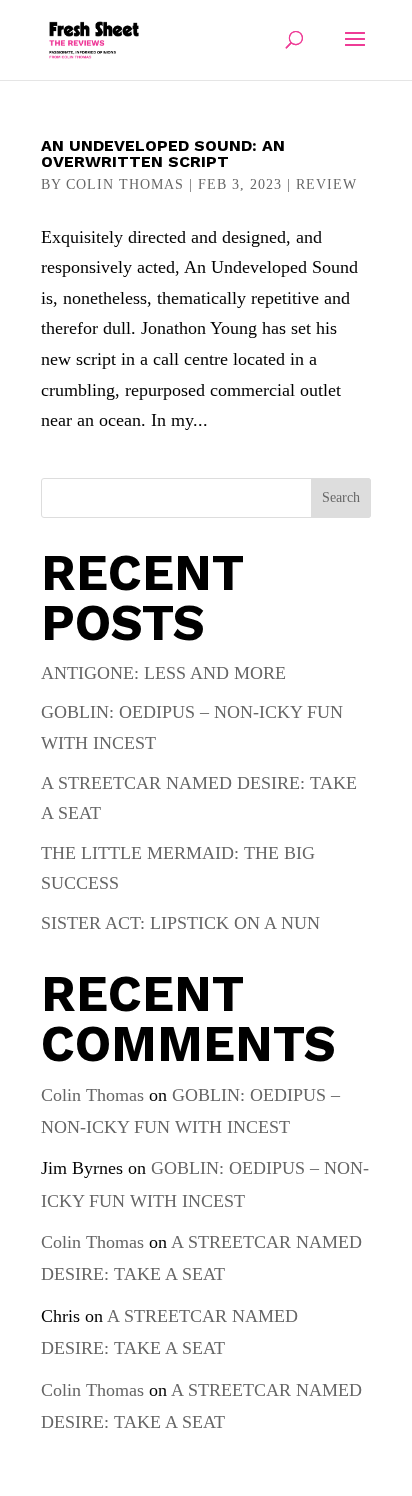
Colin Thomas (125, 184)
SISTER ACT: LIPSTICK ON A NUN (180, 923)
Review (326, 184)
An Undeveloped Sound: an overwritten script (163, 153)
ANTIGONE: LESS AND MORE (163, 673)
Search (341, 497)
